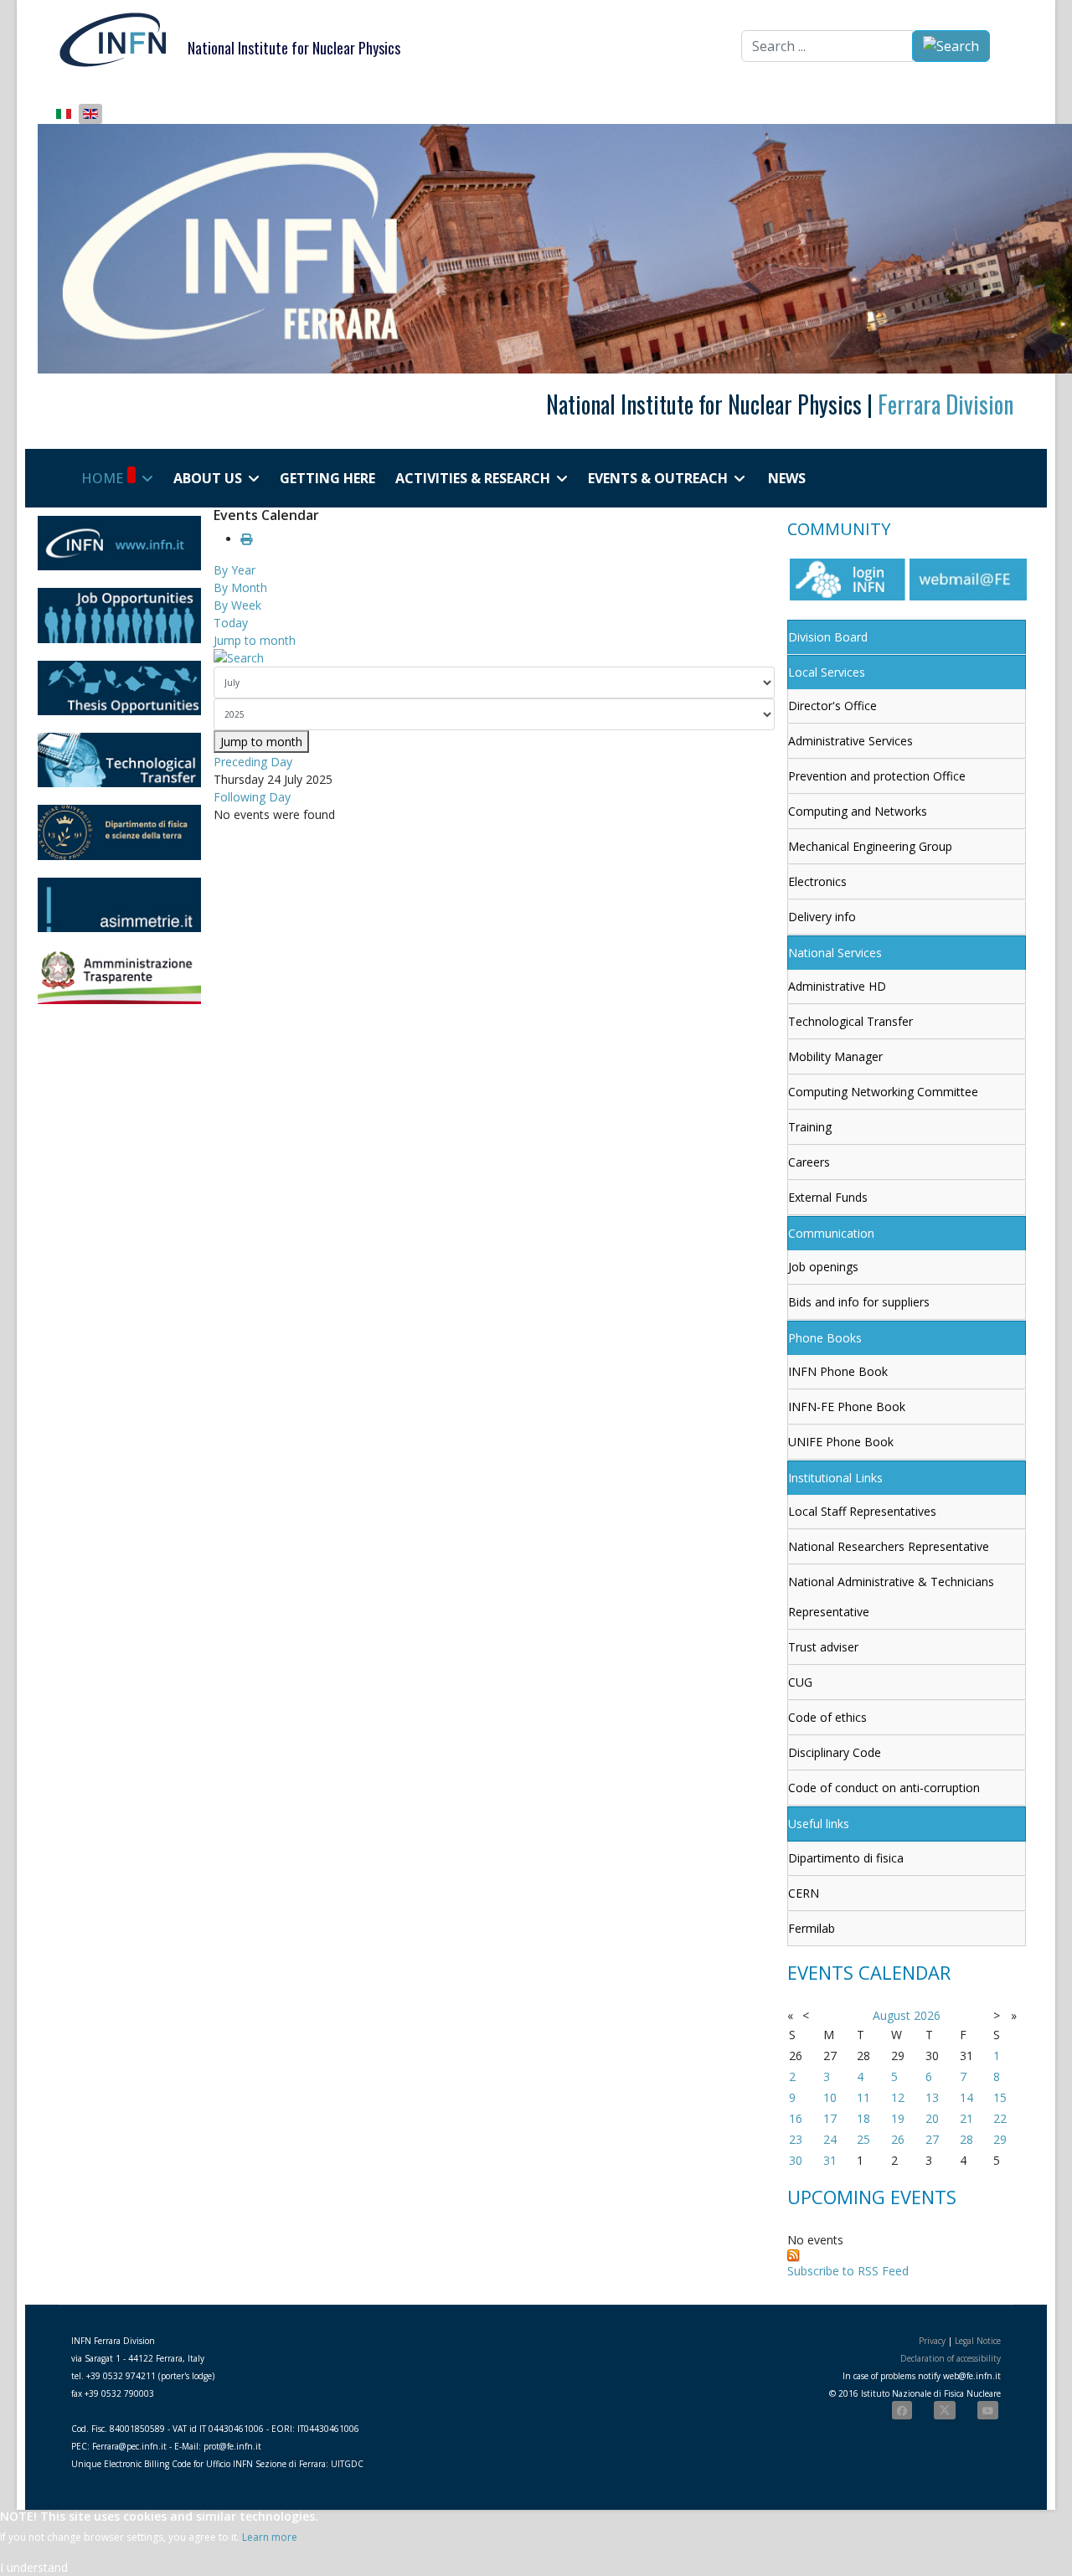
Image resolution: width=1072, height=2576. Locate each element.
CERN (804, 1893)
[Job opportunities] (119, 615)
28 (966, 2139)
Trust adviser (823, 1647)
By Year (234, 570)
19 (898, 2118)
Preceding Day (253, 762)
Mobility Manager (835, 1056)
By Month (240, 587)
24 (830, 2139)
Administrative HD (837, 986)
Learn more (270, 2537)
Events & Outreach (658, 478)
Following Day (252, 797)
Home (102, 478)
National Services (835, 953)
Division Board (828, 637)
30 (796, 2160)
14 (966, 2097)
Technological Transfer (850, 1021)
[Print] (246, 539)
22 (1000, 2118)
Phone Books (825, 1338)
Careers (809, 1162)
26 (898, 2139)
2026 (927, 2015)
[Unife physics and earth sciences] (119, 832)
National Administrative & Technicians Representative (891, 1597)
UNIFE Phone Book (841, 1442)
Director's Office (832, 706)
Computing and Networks (858, 811)
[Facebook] (902, 2410)
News (787, 478)
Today (231, 623)
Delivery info (822, 917)
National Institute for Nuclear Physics (294, 48)
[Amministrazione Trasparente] (119, 977)
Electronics (817, 881)
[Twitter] (945, 2410)
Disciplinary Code (835, 1752)
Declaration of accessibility (951, 2358)
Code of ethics (827, 1717)
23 (796, 2139)
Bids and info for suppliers (859, 1302)
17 (830, 2118)
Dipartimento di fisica (846, 1858)
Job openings (823, 1267)
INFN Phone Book (838, 1371)
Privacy (932, 2341)
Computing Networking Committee (883, 1092)
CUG (800, 1682)
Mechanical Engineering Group (870, 846)
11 (863, 2097)
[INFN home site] (119, 543)
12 (898, 2097)
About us (208, 478)
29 (1000, 2139)
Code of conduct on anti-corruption (884, 1788)
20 (932, 2118)
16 (796, 2118)
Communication (831, 1233)
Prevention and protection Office (877, 776)
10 (830, 2097)
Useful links (819, 1824)
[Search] (494, 658)
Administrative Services (850, 741)
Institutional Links (835, 1478)
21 (966, 2118)
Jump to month (255, 640)
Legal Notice (978, 2341)
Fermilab (812, 1928)
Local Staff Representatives (862, 1511)
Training (810, 1127)
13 (932, 2097)
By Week (237, 605)
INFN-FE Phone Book (847, 1406)
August (892, 2015)
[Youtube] (988, 2410)
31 (830, 2160)
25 (863, 2139)
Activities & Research (473, 478)
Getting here (327, 478)
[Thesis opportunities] (119, 688)
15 (1000, 2097)
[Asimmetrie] (119, 905)
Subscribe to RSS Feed (848, 2271)
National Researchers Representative (889, 1546)
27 (932, 2139)
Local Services (827, 672)
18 (863, 2118)
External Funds (828, 1197)
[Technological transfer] (119, 760)
